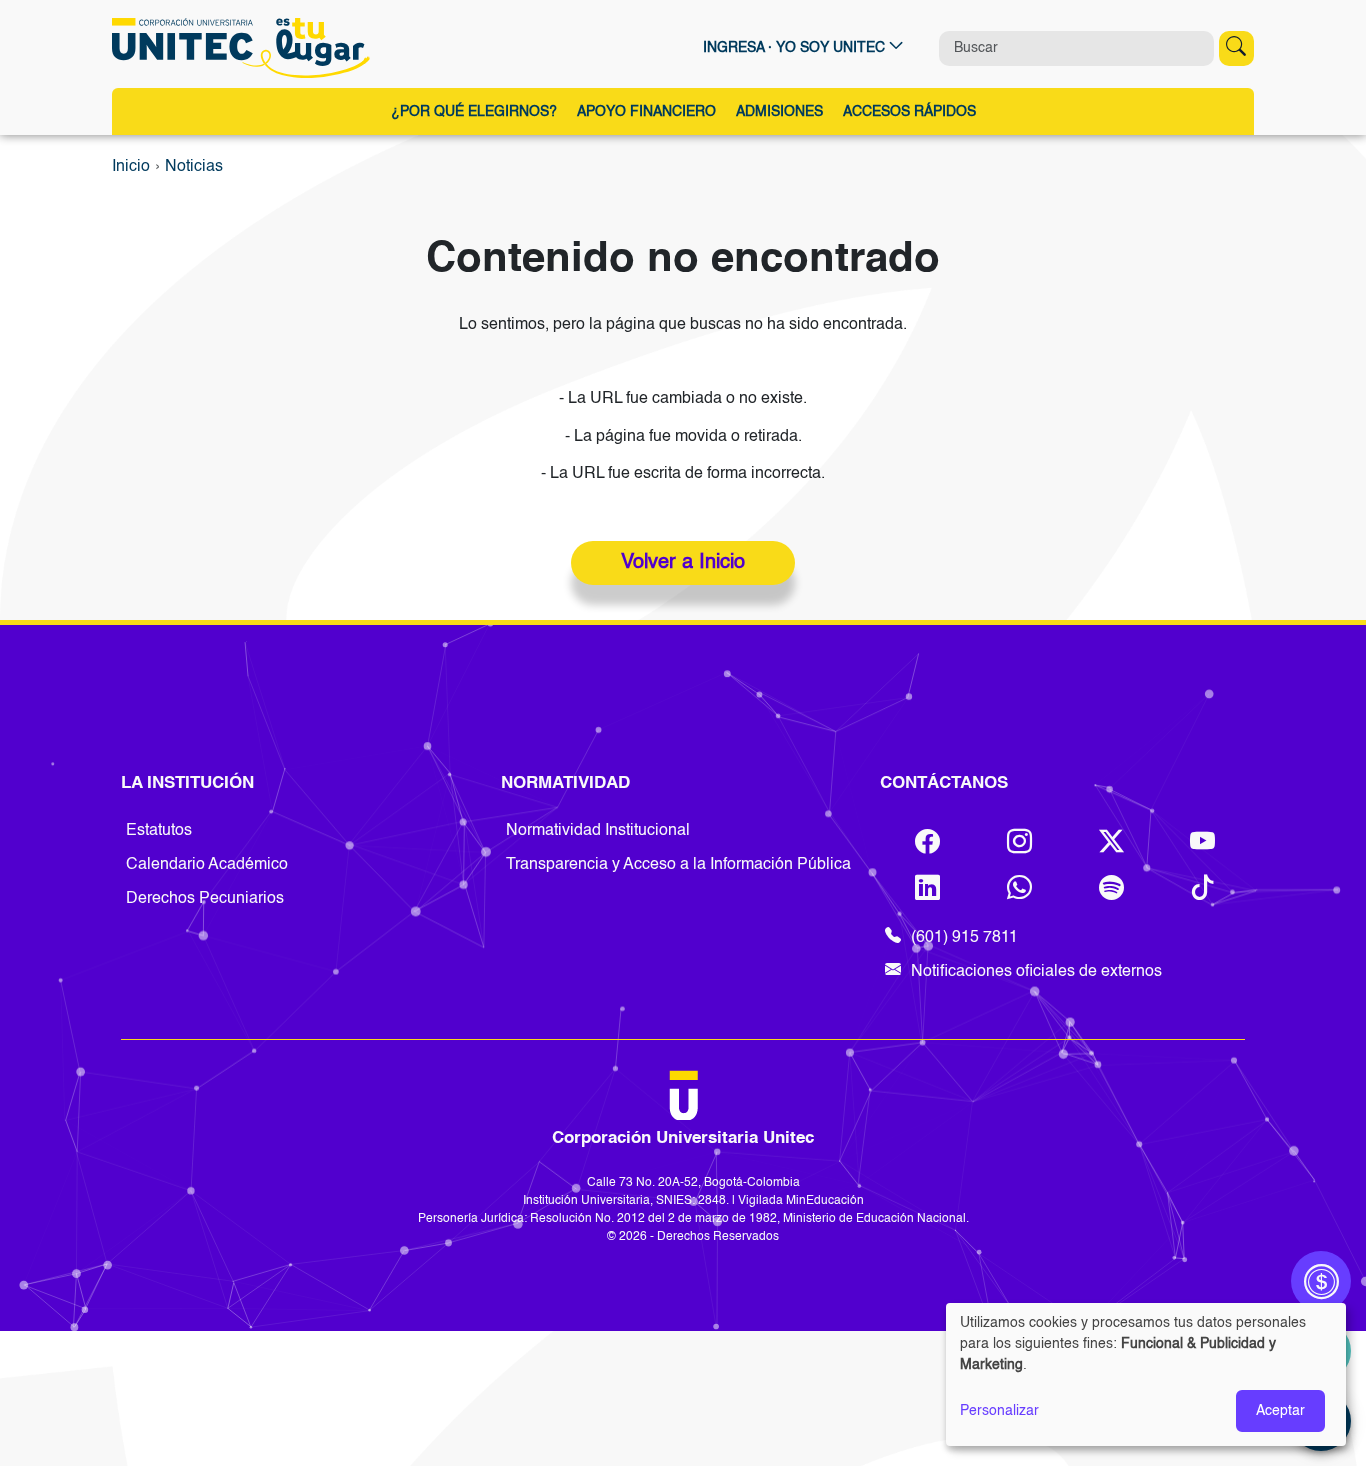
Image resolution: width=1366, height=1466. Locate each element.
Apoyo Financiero (646, 112)
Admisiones (779, 112)
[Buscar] (1236, 48)
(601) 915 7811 (964, 938)
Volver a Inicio (683, 563)
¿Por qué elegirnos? (474, 112)
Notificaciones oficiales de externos (1036, 972)
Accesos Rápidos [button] (909, 112)
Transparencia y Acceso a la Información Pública (678, 865)
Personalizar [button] (999, 1411)
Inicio (131, 167)
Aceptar (1280, 1411)
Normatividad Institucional (598, 831)
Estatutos (159, 831)
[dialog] (1146, 1374)
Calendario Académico (207, 865)
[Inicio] (245, 48)
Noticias (194, 167)
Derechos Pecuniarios (205, 899)
